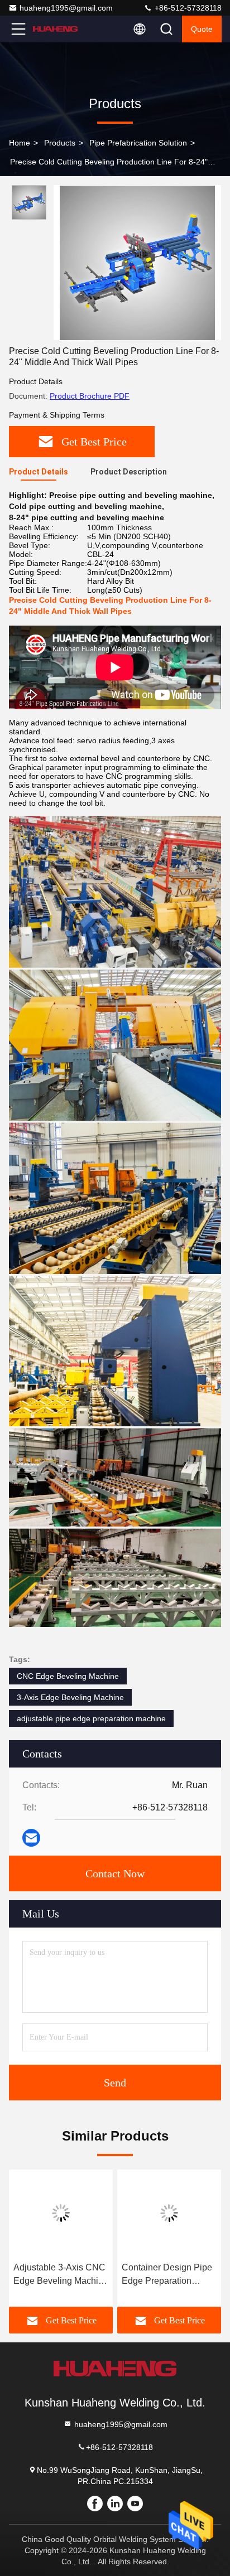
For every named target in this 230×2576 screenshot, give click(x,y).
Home (20, 143)
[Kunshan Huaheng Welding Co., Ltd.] (55, 29)
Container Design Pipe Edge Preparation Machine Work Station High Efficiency (167, 2275)
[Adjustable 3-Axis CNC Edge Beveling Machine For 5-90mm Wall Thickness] (61, 2213)
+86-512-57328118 (187, 8)
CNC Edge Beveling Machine (68, 1676)
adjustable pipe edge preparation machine (91, 1718)
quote (202, 29)
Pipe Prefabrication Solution (138, 143)
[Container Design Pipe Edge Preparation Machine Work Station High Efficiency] (169, 2213)
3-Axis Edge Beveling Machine (70, 1697)
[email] (31, 1838)
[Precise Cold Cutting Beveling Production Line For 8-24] (137, 263)
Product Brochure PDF (90, 396)
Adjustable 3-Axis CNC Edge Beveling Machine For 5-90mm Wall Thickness (61, 2275)
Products (60, 143)
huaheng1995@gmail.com (66, 8)
